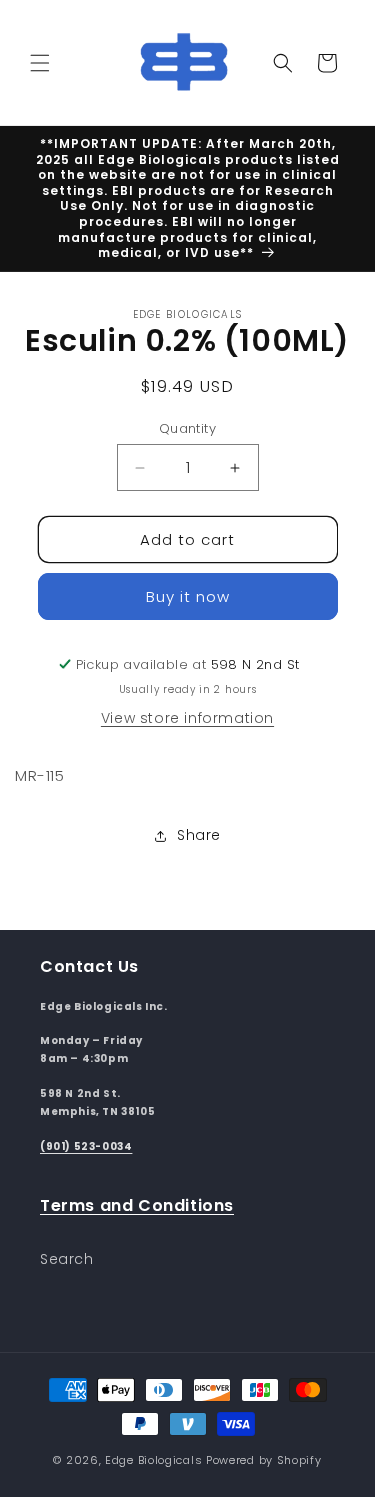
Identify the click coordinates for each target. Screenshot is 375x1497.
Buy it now (188, 596)
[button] (40, 63)
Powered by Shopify (264, 1460)
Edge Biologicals (153, 1460)
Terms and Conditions (137, 1205)
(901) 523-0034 (86, 1146)
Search (67, 1259)
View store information (187, 718)
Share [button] (199, 835)
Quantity (187, 428)
